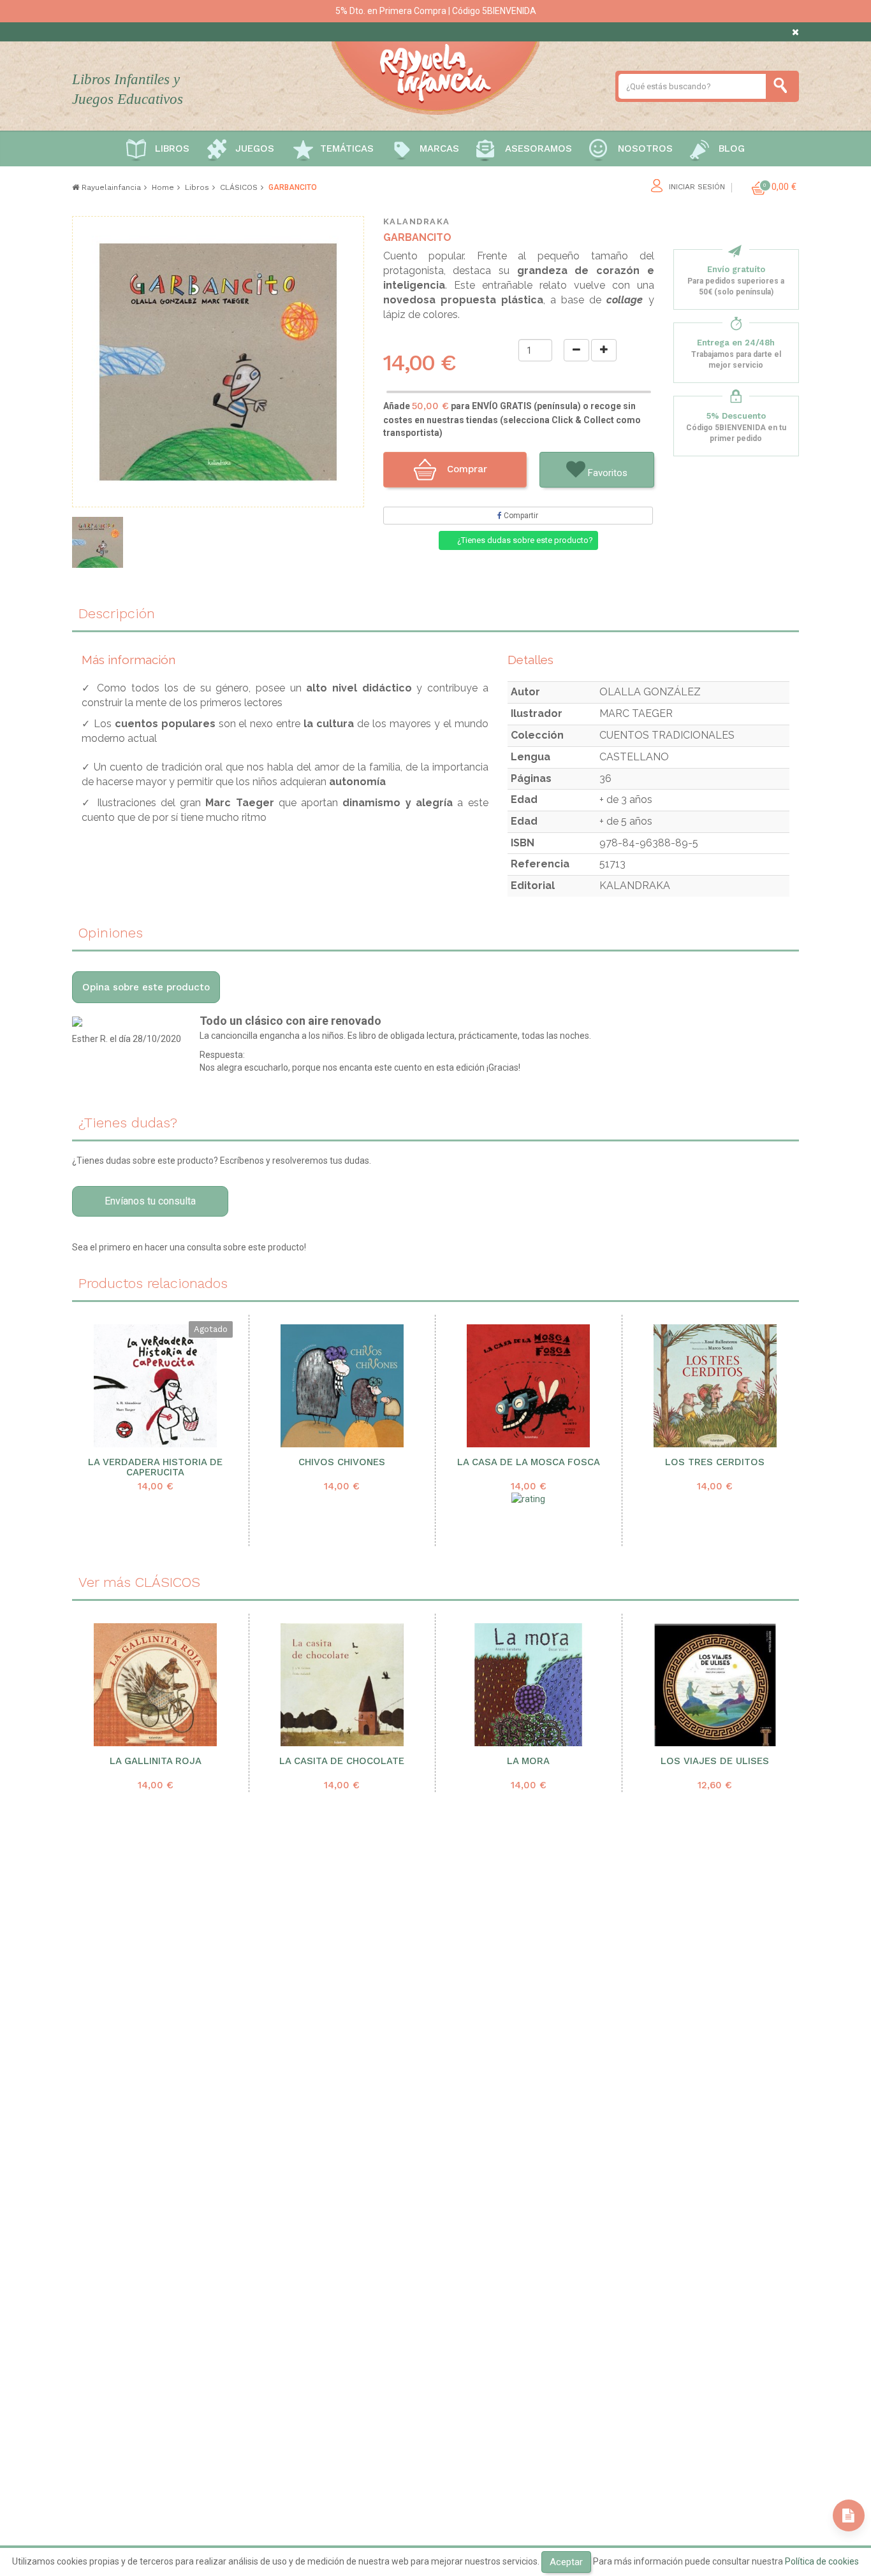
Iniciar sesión (697, 187)
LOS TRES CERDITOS (715, 1462)
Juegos (255, 148)
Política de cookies (822, 2561)
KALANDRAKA (417, 221)
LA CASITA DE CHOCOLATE (342, 1761)
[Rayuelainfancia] (435, 76)
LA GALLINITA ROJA (156, 1761)
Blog (732, 148)
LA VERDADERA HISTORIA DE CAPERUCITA (155, 1468)
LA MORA (528, 1761)
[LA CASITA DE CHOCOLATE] (342, 1685)
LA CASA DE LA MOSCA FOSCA (529, 1462)
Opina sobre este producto (146, 987)
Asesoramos (538, 148)
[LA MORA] (529, 1685)
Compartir (520, 516)
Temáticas (347, 148)
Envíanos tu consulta (150, 1201)
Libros (172, 148)
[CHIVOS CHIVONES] (342, 1386)
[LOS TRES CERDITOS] (715, 1386)
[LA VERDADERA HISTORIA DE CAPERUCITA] (156, 1386)
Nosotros (645, 148)
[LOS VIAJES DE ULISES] (715, 1685)
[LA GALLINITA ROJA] (156, 1685)
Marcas (439, 148)
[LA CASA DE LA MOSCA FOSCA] (529, 1386)
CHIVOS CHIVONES (342, 1462)
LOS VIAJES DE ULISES (715, 1761)
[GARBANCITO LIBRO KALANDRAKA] (98, 542)
